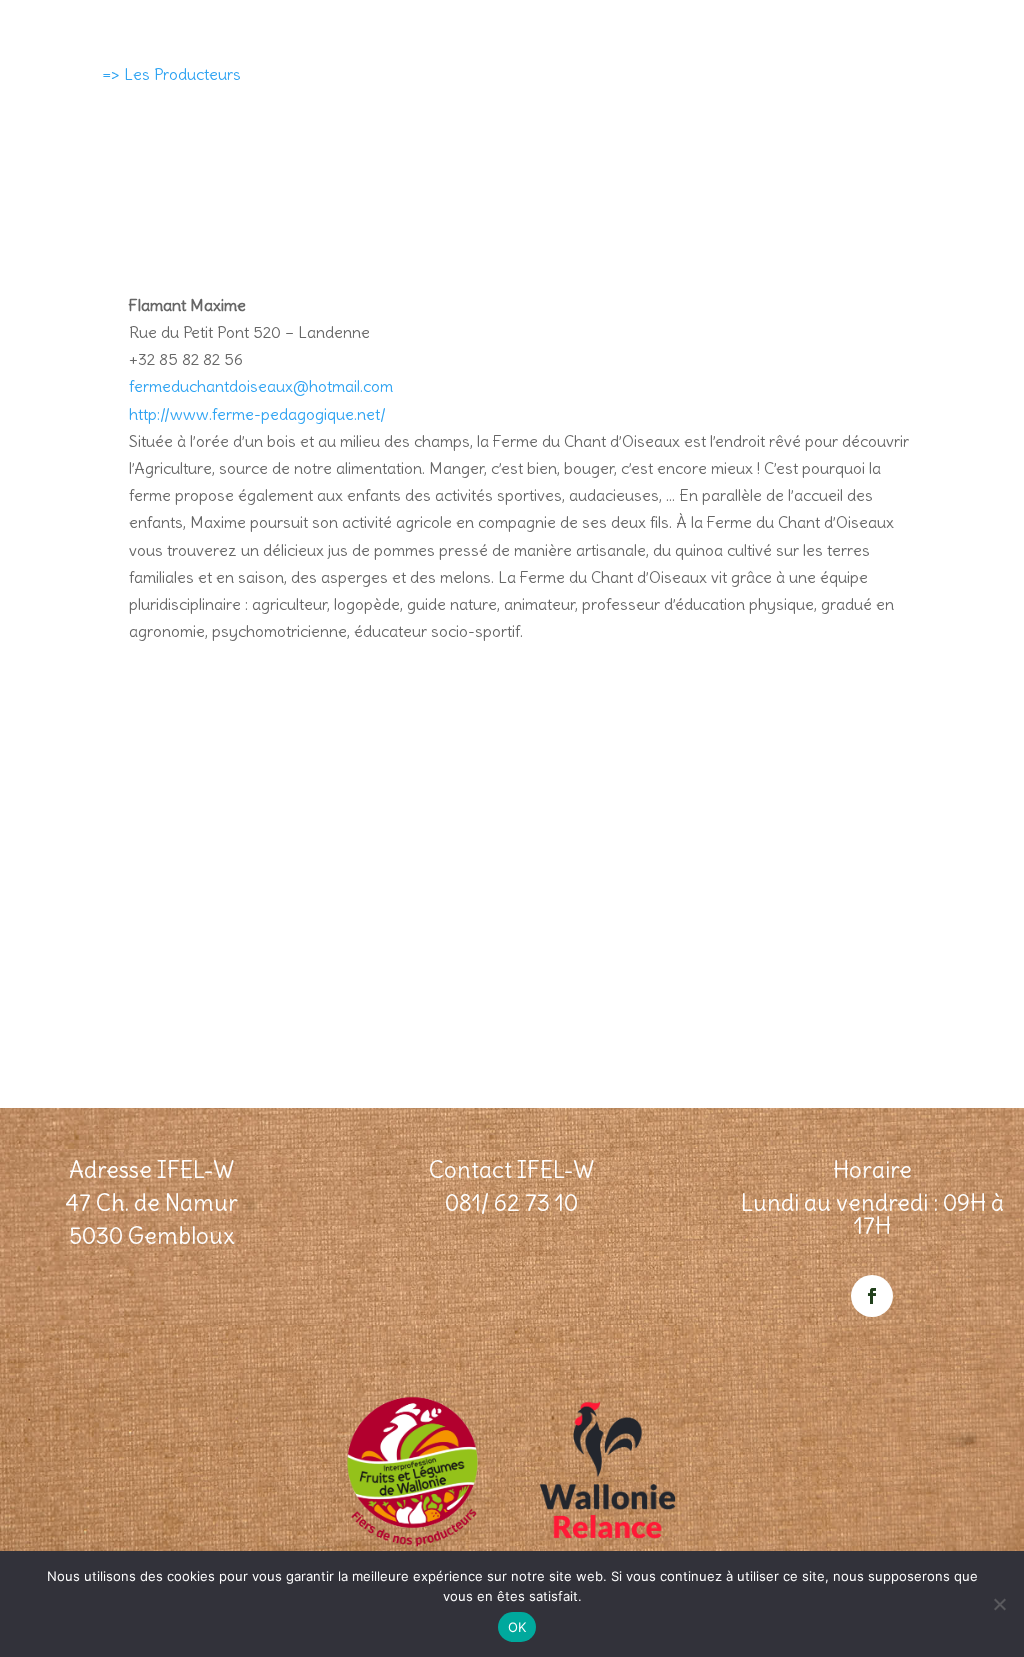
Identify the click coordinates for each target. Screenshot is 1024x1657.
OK (517, 1627)
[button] (525, 373)
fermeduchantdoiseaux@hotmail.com (261, 386)
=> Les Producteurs (171, 74)
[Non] (999, 1604)
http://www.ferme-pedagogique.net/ (257, 414)
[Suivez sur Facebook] (872, 1296)
